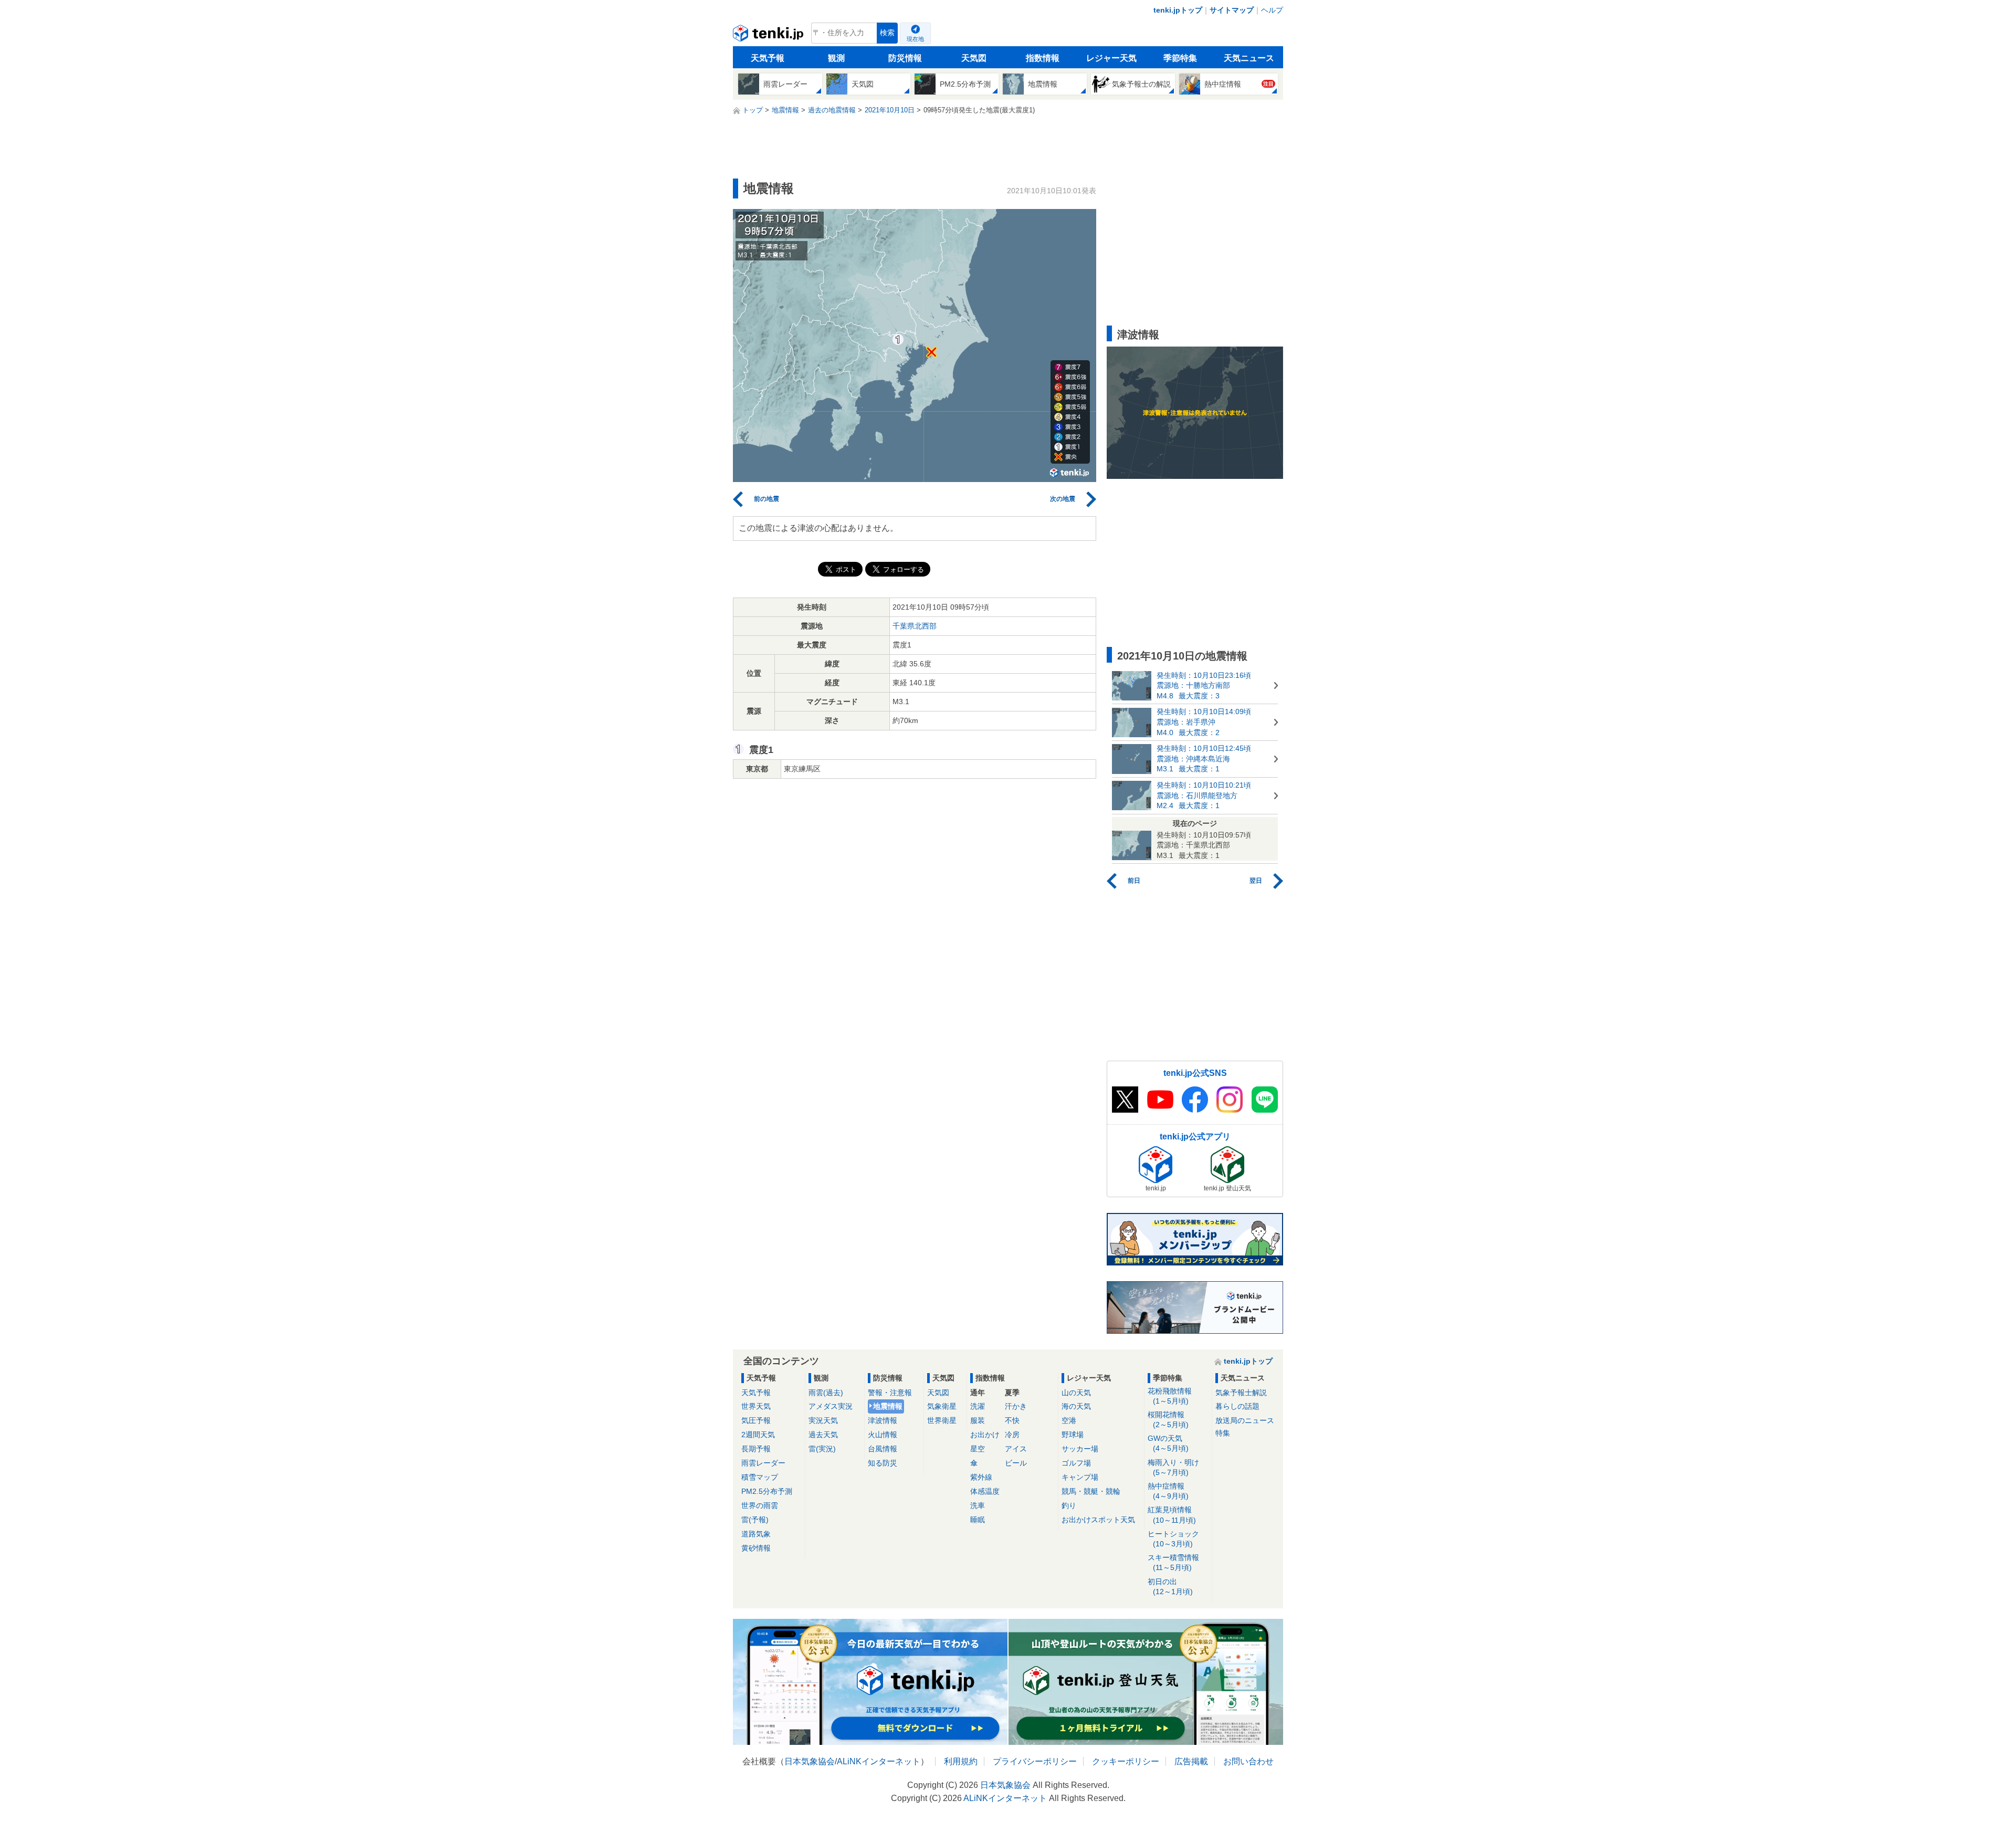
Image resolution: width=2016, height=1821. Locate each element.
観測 (836, 58)
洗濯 (978, 1406)
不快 (1012, 1420)
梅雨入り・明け (1173, 1467)
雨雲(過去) (826, 1393)
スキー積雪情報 (1173, 1562)
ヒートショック (1173, 1539)
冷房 (1012, 1435)
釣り (1069, 1505)
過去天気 (823, 1435)
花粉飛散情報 (1170, 1396)
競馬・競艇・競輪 (1091, 1491)
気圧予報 (756, 1420)
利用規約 (961, 1761)
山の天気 (1076, 1393)
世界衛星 (942, 1420)
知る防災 (883, 1463)
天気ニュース (1249, 58)
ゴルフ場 (1076, 1463)
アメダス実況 (831, 1406)
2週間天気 (758, 1435)
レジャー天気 (1111, 58)
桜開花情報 (1168, 1420)
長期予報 (756, 1449)
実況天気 (823, 1420)
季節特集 (1180, 58)
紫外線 (981, 1477)
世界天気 (756, 1406)
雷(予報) (755, 1520)
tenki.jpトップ (1178, 10)
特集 (1223, 1433)
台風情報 (883, 1449)
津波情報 (883, 1420)
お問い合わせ (1248, 1761)
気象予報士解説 (1241, 1393)
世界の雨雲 (760, 1505)
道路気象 (756, 1534)
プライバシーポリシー (1035, 1761)
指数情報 (1043, 58)
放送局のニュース (1245, 1420)
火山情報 (883, 1435)
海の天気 (1076, 1406)
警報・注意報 (890, 1393)
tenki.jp (769, 36)
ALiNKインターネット (879, 1761)
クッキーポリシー (1126, 1761)
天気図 (974, 58)
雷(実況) (822, 1449)
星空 (978, 1449)
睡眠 (978, 1520)
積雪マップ (760, 1477)
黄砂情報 (756, 1548)
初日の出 (1170, 1587)
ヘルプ (1272, 10)
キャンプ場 (1080, 1477)
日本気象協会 (810, 1761)
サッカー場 (1080, 1449)
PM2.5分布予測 (767, 1491)
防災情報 (905, 58)
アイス (1016, 1449)
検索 (887, 33)
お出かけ (985, 1435)
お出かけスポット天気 (1098, 1520)
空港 (1069, 1420)
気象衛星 (942, 1406)
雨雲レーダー (763, 1463)
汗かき (1016, 1406)
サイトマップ (1232, 10)
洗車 (978, 1505)
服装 (978, 1420)
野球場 (1073, 1435)
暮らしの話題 (1237, 1406)
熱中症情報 (1168, 1491)
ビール (1016, 1463)
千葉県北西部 (915, 626)
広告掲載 (1191, 1761)
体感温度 (985, 1491)
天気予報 (768, 58)
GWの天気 (1168, 1443)
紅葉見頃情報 (1172, 1515)
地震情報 (888, 1406)
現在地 (915, 39)
